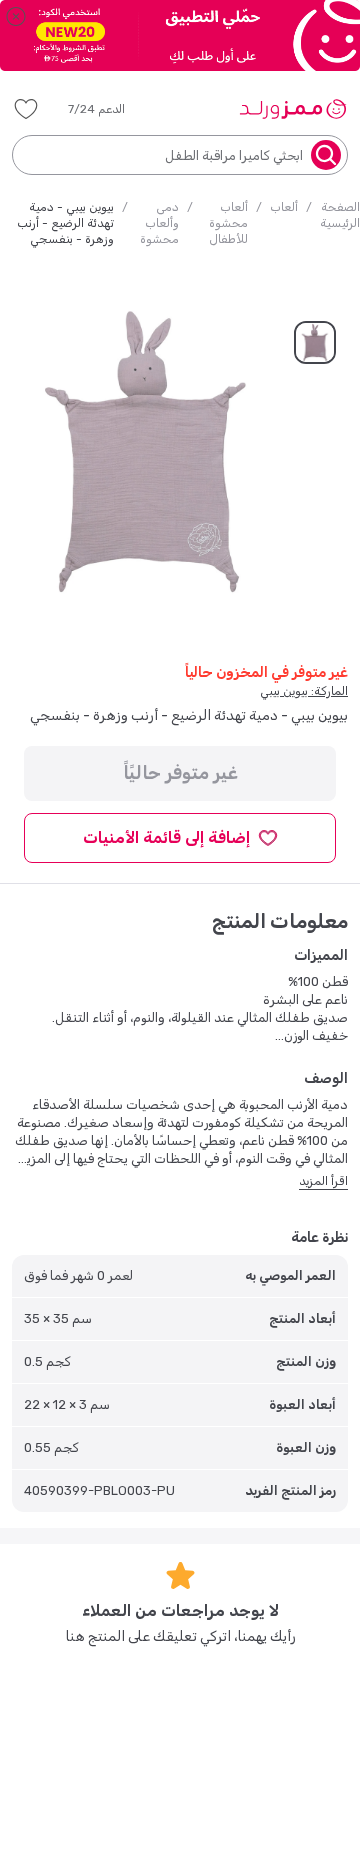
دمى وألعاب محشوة (159, 223)
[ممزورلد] (292, 109)
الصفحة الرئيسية (340, 215)
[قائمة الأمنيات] (26, 109)
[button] (110, 109)
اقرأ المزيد (323, 1181)
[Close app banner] (16, 16)
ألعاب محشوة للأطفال (228, 223)
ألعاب (284, 207)
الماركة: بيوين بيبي (304, 691)
